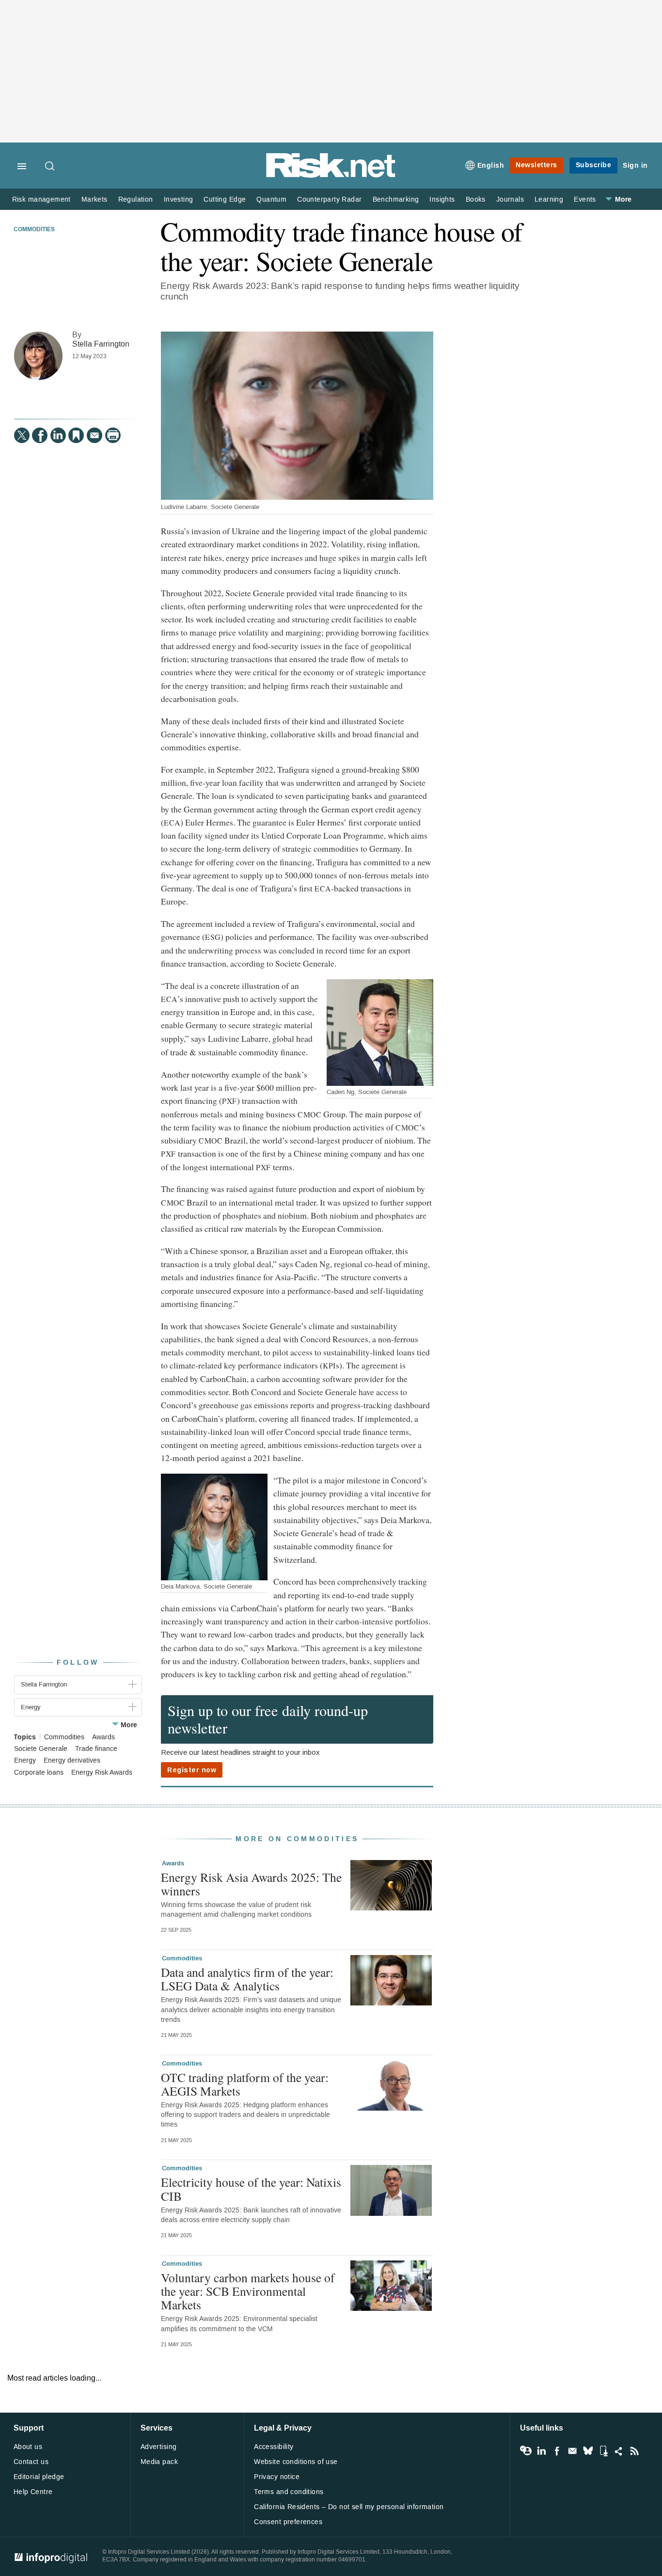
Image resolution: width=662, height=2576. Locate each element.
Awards (103, 1737)
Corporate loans (39, 1773)
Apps (603, 2451)
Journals (510, 199)
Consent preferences (288, 2522)
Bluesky (588, 2451)
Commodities (34, 230)
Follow (78, 1662)
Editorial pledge (39, 2477)
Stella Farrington (101, 344)
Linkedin (541, 2451)
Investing (179, 199)
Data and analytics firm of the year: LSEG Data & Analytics (247, 1979)
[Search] (50, 167)
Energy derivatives (72, 1761)
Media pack (159, 2462)
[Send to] (95, 435)
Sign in (635, 166)
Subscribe (594, 165)
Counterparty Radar (329, 199)
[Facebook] (40, 435)
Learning (549, 199)
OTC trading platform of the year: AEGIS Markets (245, 2084)
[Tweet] (22, 435)
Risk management (41, 199)
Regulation (136, 199)
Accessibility (274, 2447)
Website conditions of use (296, 2462)
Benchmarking (396, 199)
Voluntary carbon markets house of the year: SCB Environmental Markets (248, 2291)
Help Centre (33, 2492)
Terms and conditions (289, 2492)
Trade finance (96, 1749)
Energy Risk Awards (102, 1773)
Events (585, 199)
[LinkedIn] (58, 435)
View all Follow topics (526, 2451)
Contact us (31, 2462)
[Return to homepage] (331, 176)
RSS (634, 2451)
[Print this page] (113, 435)
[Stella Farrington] (38, 356)
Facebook (557, 2451)
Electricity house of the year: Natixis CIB (251, 2189)
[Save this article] (76, 435)
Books (476, 199)
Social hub (619, 2451)
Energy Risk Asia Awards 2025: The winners (251, 1884)
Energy (25, 1761)
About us (28, 2447)
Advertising (159, 2447)
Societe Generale (41, 1749)
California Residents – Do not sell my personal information (349, 2507)
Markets (95, 199)
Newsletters (536, 165)
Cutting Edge (225, 199)
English (491, 166)
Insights (442, 199)
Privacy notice (277, 2477)
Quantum (271, 199)
